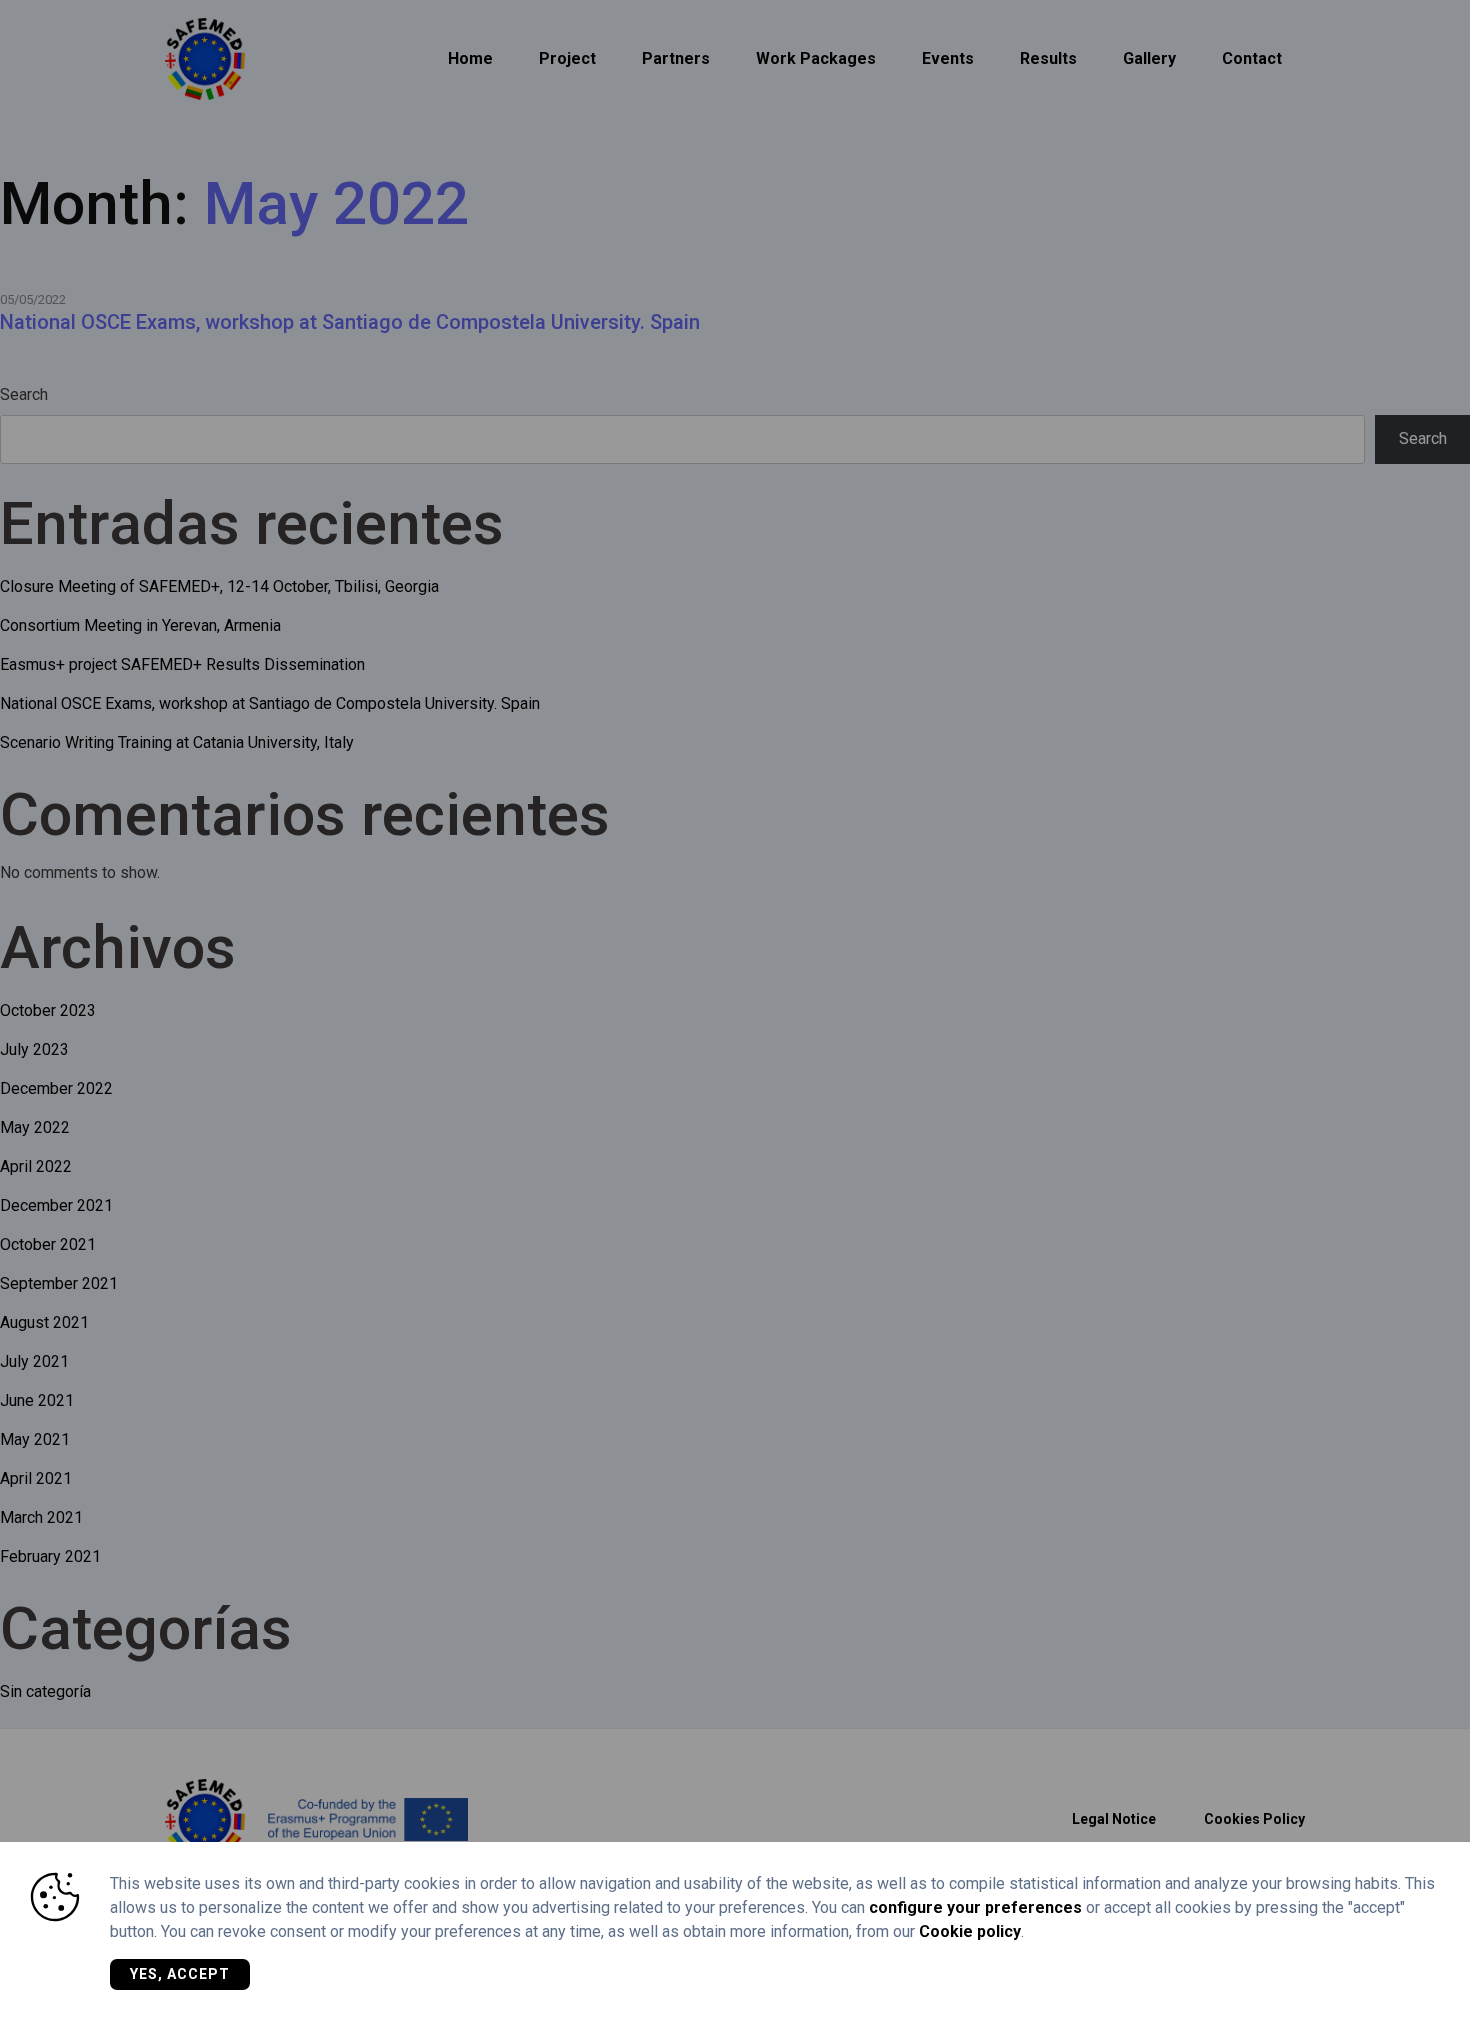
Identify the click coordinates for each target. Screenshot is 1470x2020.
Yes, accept (180, 1974)
